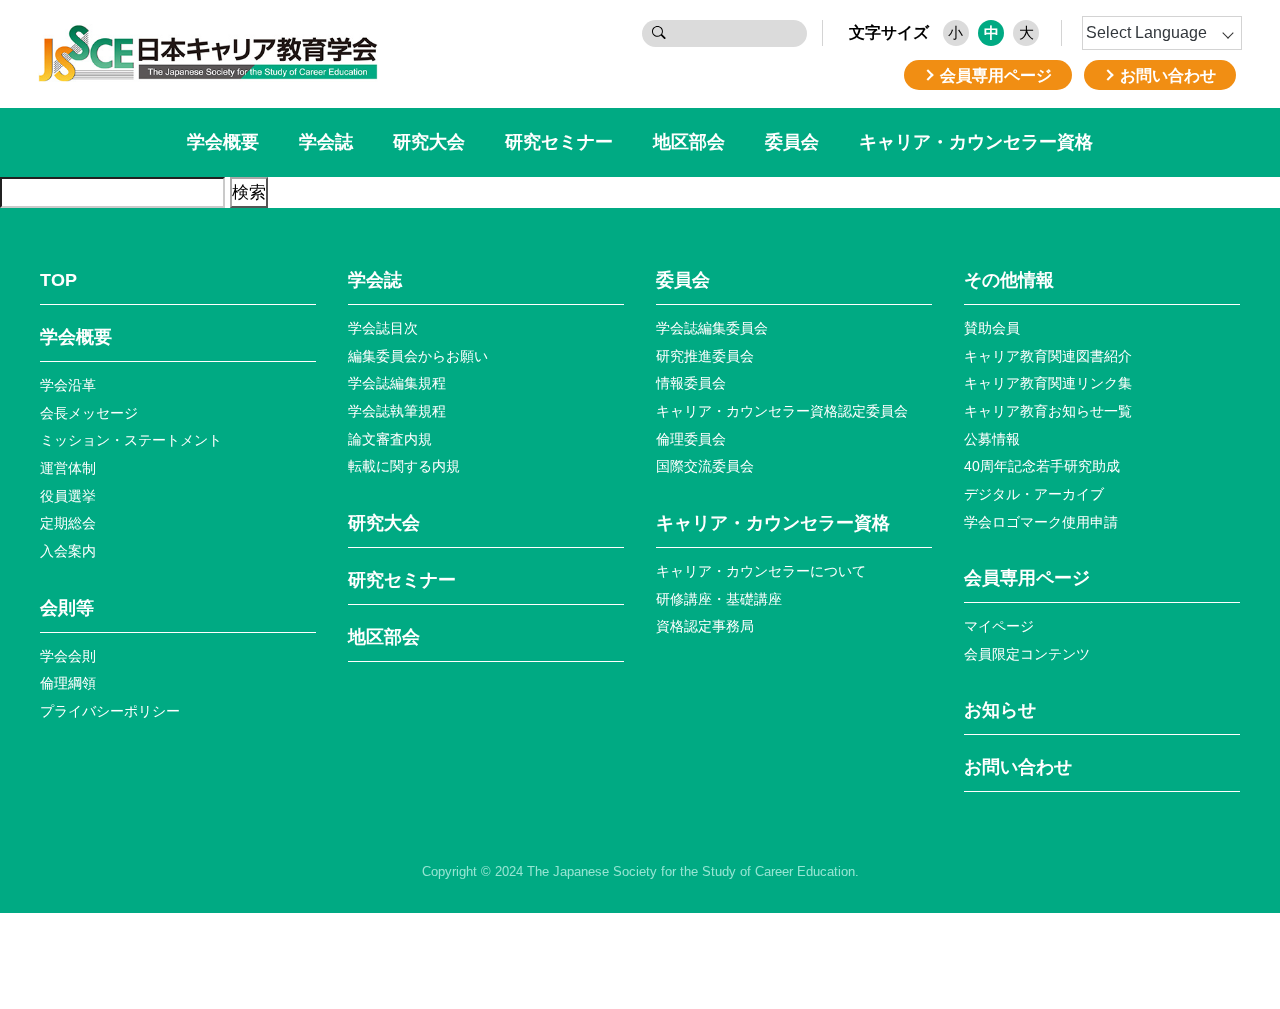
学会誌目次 (383, 328)
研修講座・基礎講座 (719, 599)
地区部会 (689, 142)
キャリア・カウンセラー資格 (976, 142)
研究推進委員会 (705, 356)
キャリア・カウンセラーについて (761, 571)
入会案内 (68, 551)
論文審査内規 (390, 439)
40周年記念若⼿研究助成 (1042, 466)
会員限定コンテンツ (1027, 654)
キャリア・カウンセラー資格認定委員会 (782, 411)
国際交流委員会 (705, 466)
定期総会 (68, 523)
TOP (58, 280)
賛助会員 (992, 328)
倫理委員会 (691, 439)
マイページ (999, 626)
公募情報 (992, 439)
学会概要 (223, 142)
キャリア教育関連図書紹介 (1048, 356)
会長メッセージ (89, 413)
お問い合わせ (1018, 767)
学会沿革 (68, 385)
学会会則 (68, 656)
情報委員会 (691, 383)
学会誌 (326, 142)
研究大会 (429, 142)
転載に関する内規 (404, 466)
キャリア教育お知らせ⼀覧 (1048, 411)
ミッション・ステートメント (131, 440)
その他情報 (1009, 280)
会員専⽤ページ (1027, 578)
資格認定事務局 (705, 626)
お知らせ (1000, 710)
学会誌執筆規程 (397, 411)
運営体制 (68, 468)
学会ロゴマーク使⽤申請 (1041, 522)
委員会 (792, 142)
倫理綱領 (68, 683)
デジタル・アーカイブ (1034, 494)
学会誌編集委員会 (712, 328)
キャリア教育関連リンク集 (1048, 383)
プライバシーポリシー (110, 711)
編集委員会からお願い (418, 356)
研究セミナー (559, 142)
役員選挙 (68, 496)
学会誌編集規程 (397, 383)
